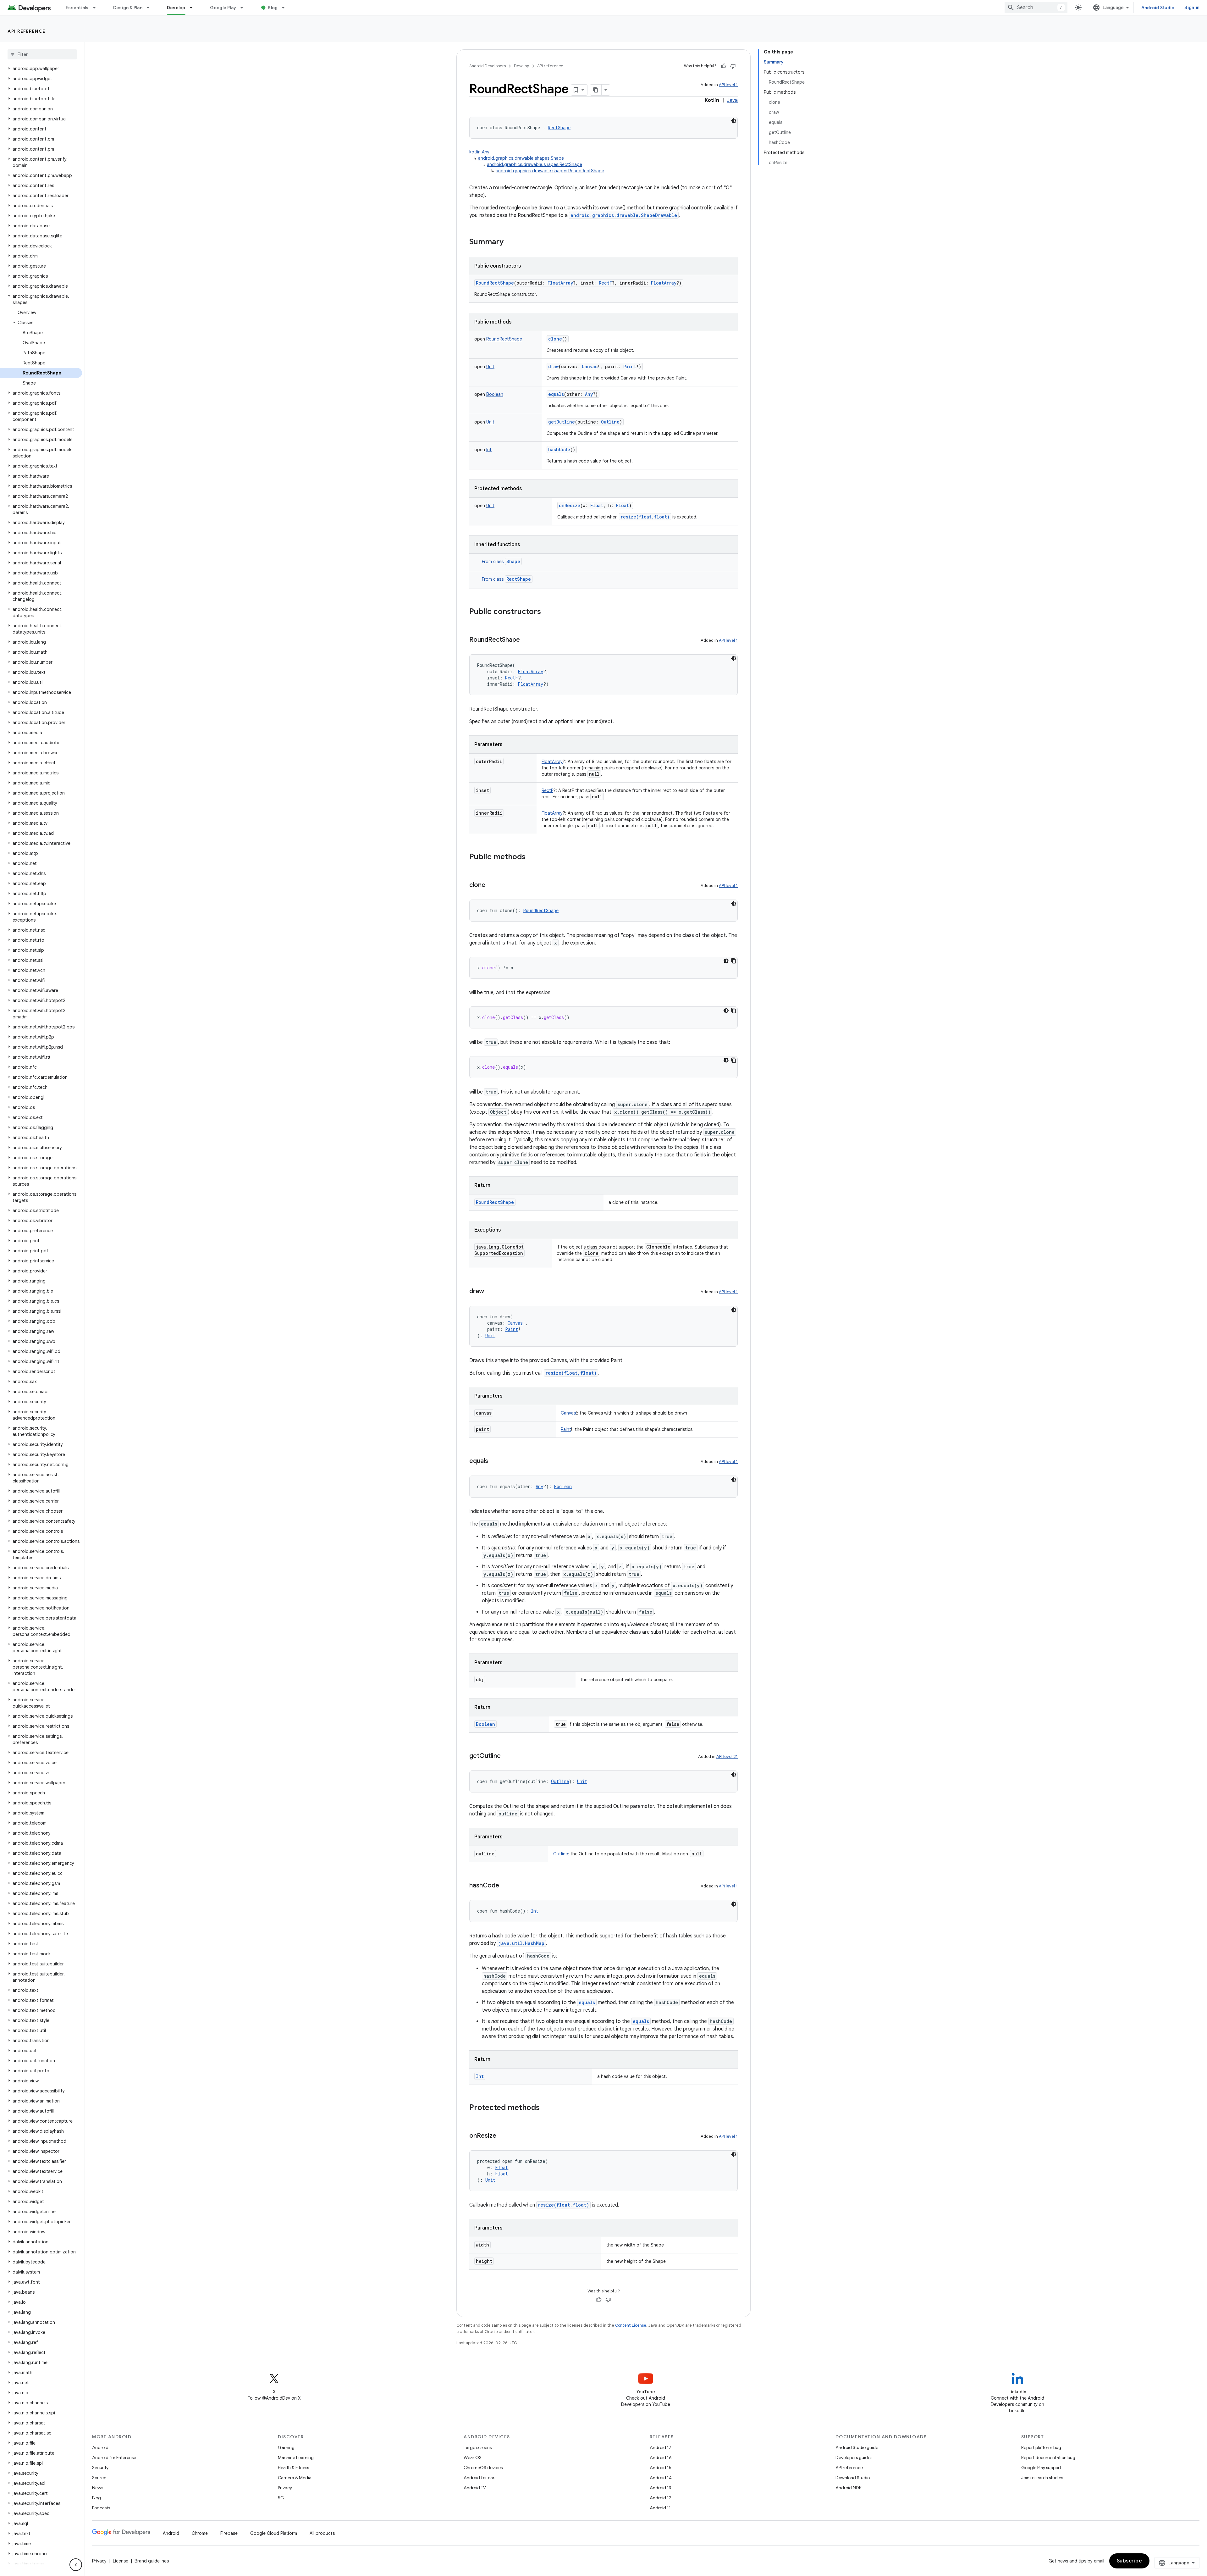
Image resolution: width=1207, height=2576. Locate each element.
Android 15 (661, 2468)
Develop (176, 8)
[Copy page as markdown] (596, 90)
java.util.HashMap (521, 1943)
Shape (513, 561)
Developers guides (854, 2457)
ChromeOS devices (483, 2468)
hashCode (559, 449)
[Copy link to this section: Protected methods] (546, 2108)
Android (100, 2447)
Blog (273, 8)
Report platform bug (1041, 2447)
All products (322, 2533)
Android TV (475, 2488)
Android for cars (480, 2478)
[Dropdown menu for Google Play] (245, 8)
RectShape (519, 579)
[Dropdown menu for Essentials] (97, 8)
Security (100, 2468)
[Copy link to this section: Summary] (510, 242)
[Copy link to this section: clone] (492, 885)
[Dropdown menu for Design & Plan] (151, 8)
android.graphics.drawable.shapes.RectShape (535, 164)
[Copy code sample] (734, 961)
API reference (27, 31)
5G (281, 2498)
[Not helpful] (733, 66)
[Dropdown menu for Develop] (194, 8)
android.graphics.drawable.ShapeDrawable (624, 215)
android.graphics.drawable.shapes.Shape (521, 158)
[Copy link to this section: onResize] (503, 2136)
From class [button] (501, 562)
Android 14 (661, 2478)
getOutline (562, 422)
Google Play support (1041, 2468)
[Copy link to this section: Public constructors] (547, 612)
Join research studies (1042, 2478)
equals (556, 394)
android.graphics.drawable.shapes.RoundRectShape (550, 171)
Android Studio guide (857, 2447)
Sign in (1192, 8)
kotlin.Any (479, 152)
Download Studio (853, 2478)
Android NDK (849, 2488)
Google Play (223, 8)
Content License (631, 2325)
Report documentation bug (1048, 2457)
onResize (570, 505)
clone (555, 339)
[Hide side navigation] (76, 2565)
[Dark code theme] (734, 121)
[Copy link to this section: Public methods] (532, 857)
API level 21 (727, 1756)
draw (553, 366)
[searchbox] (42, 54)
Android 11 (660, 2508)
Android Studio (1158, 8)
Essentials (77, 8)
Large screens (478, 2447)
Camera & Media (295, 2478)
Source (99, 2478)
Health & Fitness (293, 2468)
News (98, 2488)
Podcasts (101, 2508)
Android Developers (488, 66)
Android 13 (660, 2488)
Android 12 (661, 2498)
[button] (41, 69)
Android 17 (661, 2447)
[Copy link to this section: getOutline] (507, 1756)
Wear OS (473, 2457)
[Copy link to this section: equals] (494, 1461)
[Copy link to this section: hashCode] (505, 1886)
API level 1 (728, 85)
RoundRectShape (495, 283)
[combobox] (1036, 8)
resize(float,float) (645, 517)
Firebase (229, 2533)
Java (732, 100)
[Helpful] (724, 66)
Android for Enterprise (114, 2457)
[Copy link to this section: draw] (490, 1292)
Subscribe (1130, 2561)
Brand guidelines (152, 2561)
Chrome (200, 2533)
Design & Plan (128, 8)
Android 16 (661, 2457)
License (121, 2561)
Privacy (285, 2488)
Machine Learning (296, 2457)
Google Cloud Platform (274, 2533)
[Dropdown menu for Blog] (286, 8)
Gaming (286, 2447)
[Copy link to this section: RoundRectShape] (526, 640)
